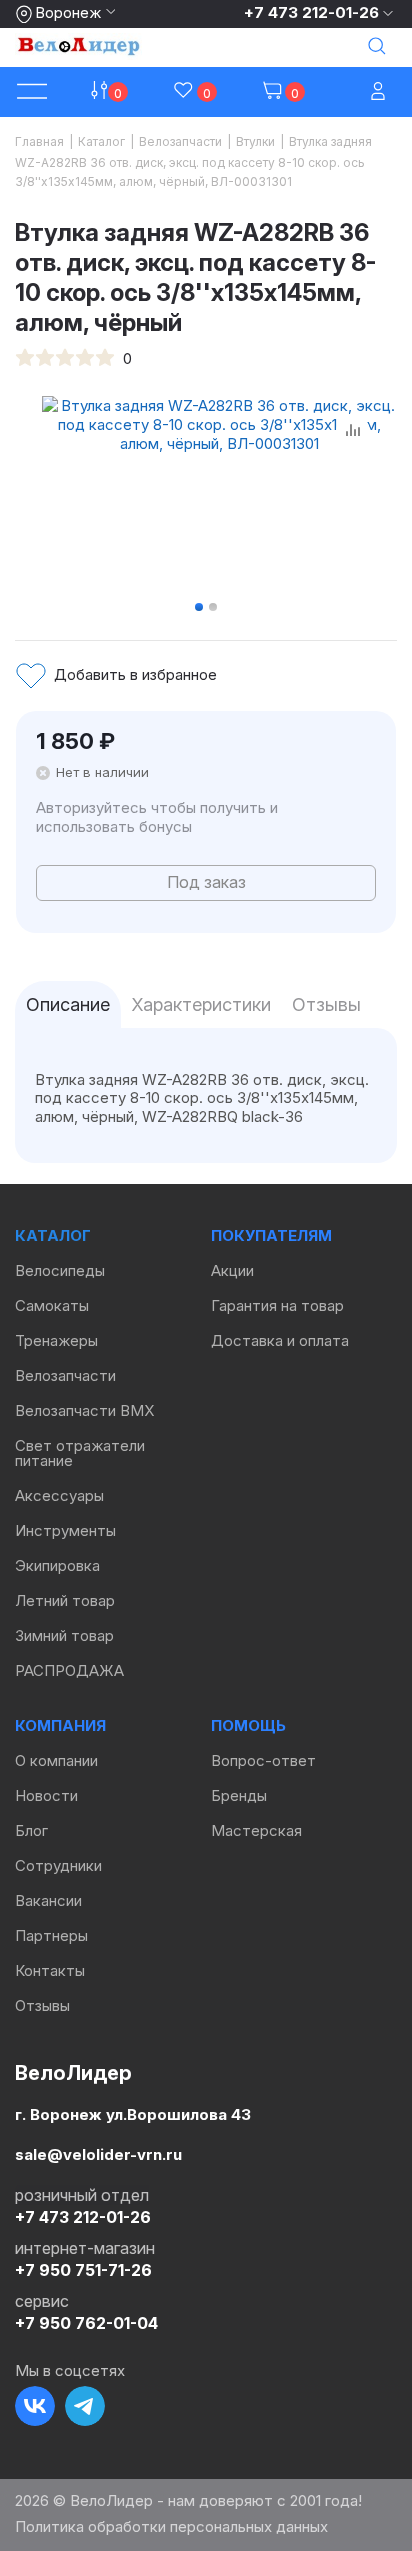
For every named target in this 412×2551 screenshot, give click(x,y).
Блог (31, 1830)
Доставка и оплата (280, 1340)
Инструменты (65, 1530)
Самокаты (52, 1305)
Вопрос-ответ (263, 1760)
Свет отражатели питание (80, 1453)
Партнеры (51, 1935)
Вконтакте (35, 2406)
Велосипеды (60, 1270)
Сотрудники (58, 1865)
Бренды (239, 1795)
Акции (232, 1270)
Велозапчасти (65, 1375)
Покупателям (271, 1235)
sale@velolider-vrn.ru (98, 2153)
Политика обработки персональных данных (171, 2526)
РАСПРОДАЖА (69, 1670)
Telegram (85, 2406)
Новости (46, 1795)
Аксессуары (59, 1495)
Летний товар (65, 1600)
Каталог (53, 1235)
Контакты (50, 1970)
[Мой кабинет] (380, 92)
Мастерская (256, 1830)
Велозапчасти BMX (84, 1410)
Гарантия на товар (277, 1305)
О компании (56, 1760)
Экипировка (57, 1565)
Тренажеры (56, 1340)
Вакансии (48, 1900)
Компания (60, 1725)
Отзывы (42, 2005)
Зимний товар (64, 1635)
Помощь (248, 1725)
